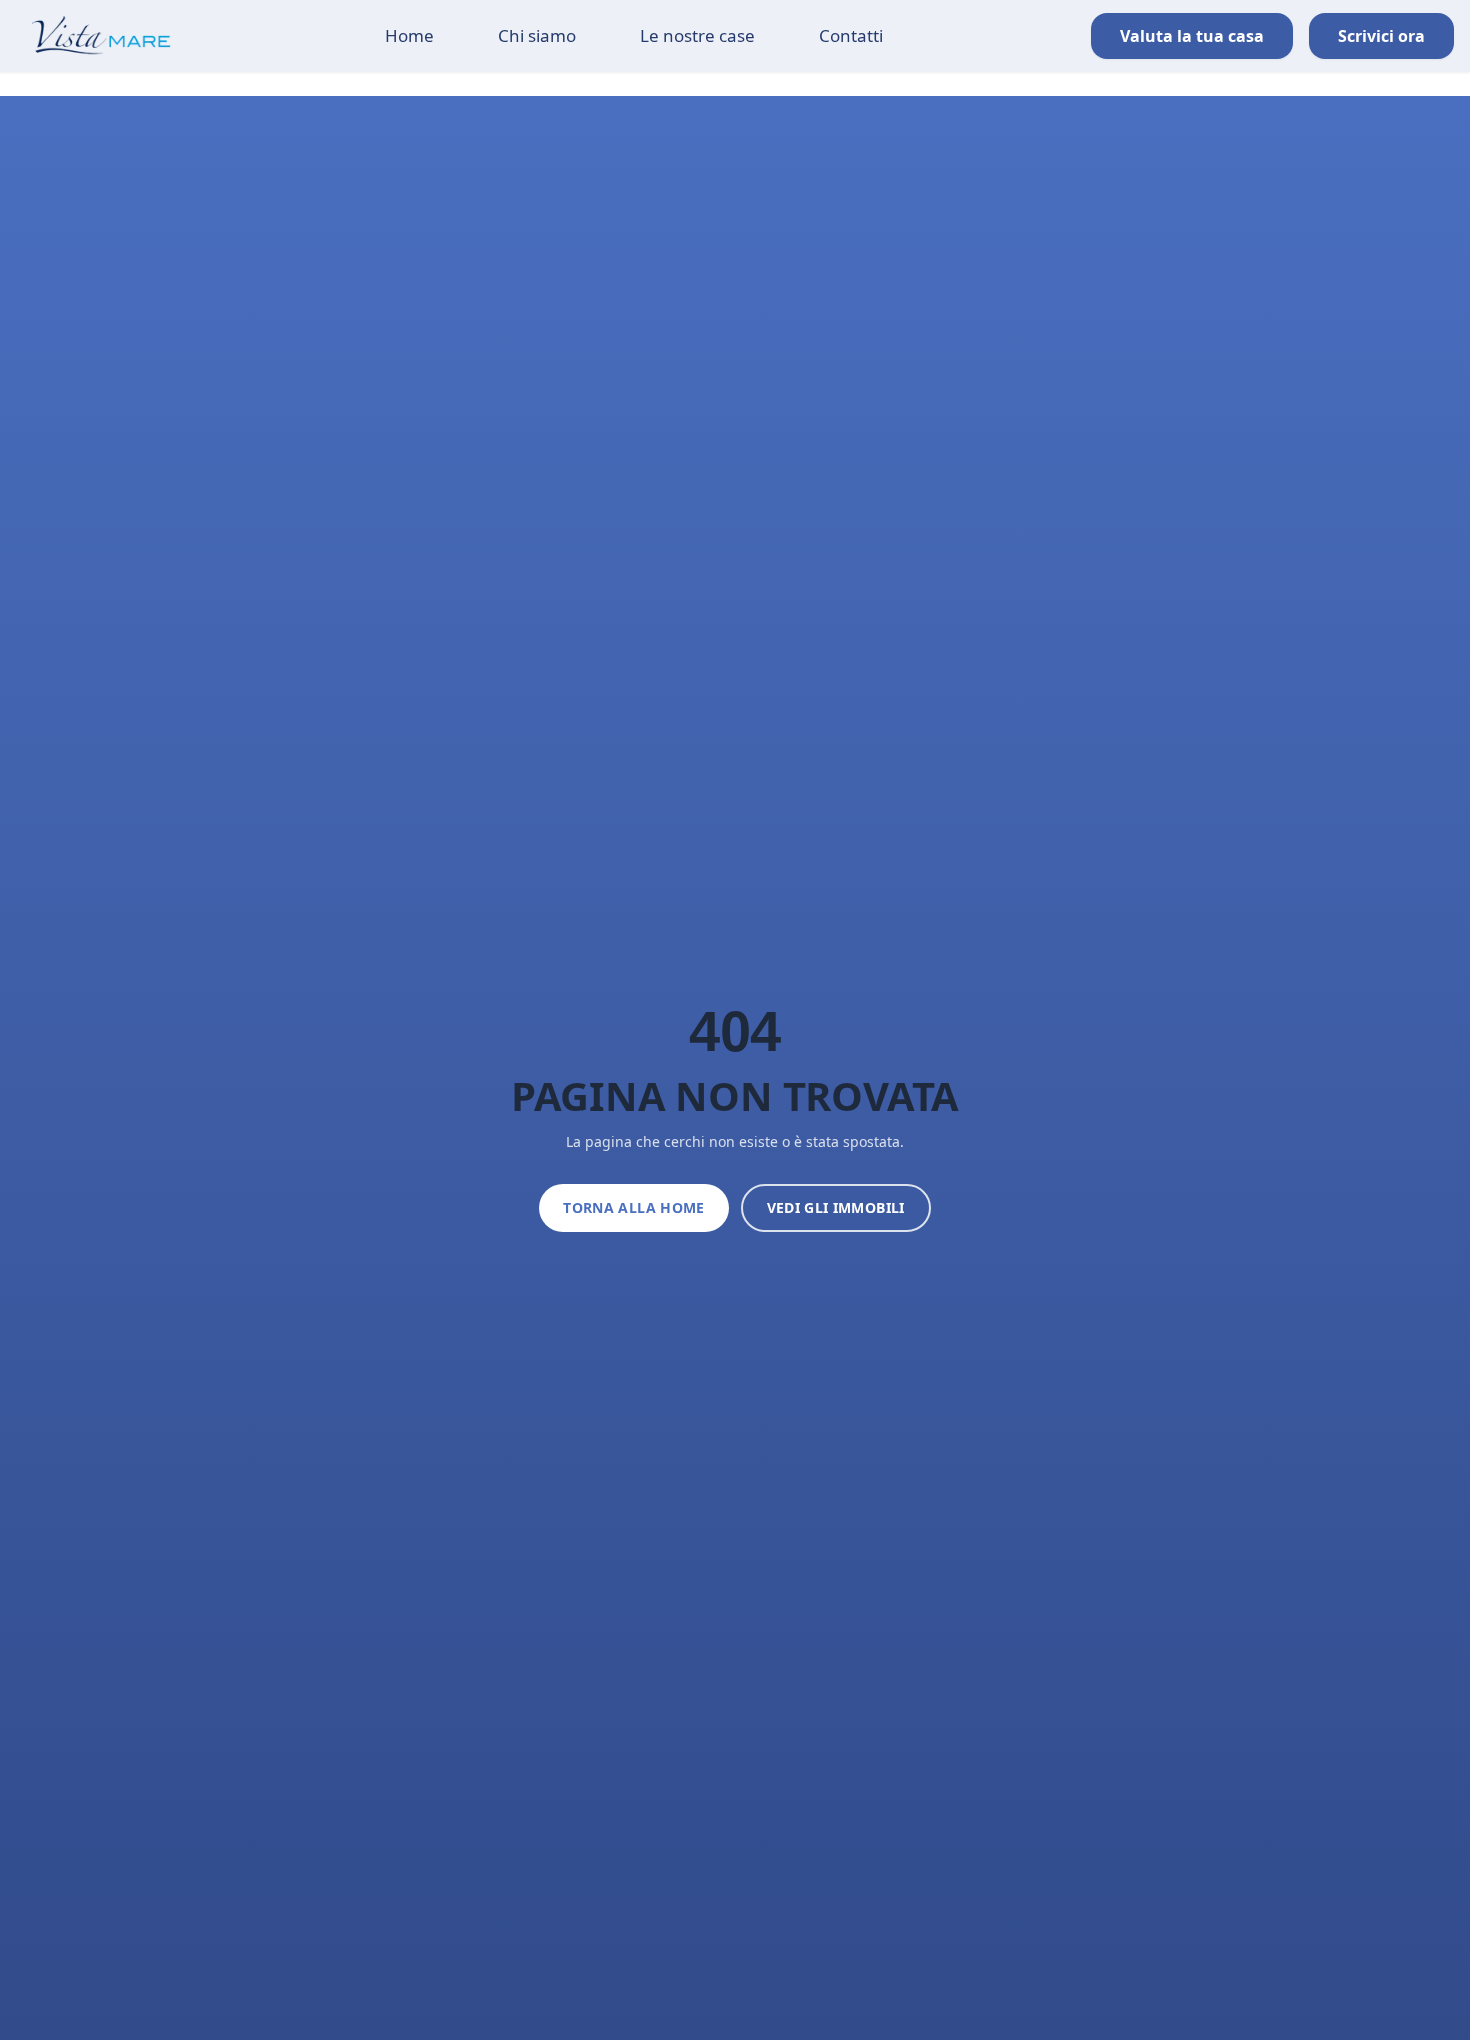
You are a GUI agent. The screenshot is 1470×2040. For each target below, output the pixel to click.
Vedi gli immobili (836, 1207)
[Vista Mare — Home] (88, 36)
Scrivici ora (1381, 36)
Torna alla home (633, 1207)
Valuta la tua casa (1192, 36)
